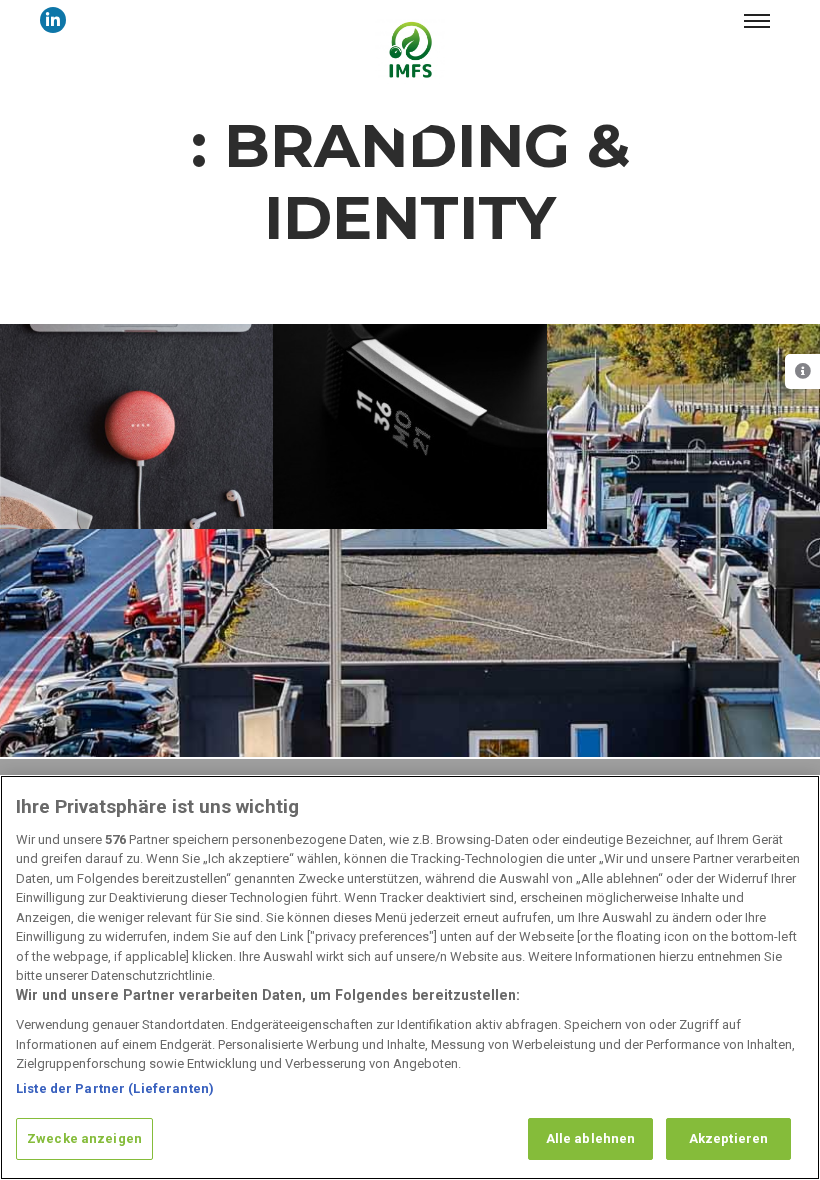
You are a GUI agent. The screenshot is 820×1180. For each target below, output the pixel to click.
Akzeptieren (728, 1138)
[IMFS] (410, 49)
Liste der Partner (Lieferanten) (115, 1088)
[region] (410, 977)
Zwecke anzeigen (84, 1138)
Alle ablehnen (591, 1138)
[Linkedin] (53, 20)
